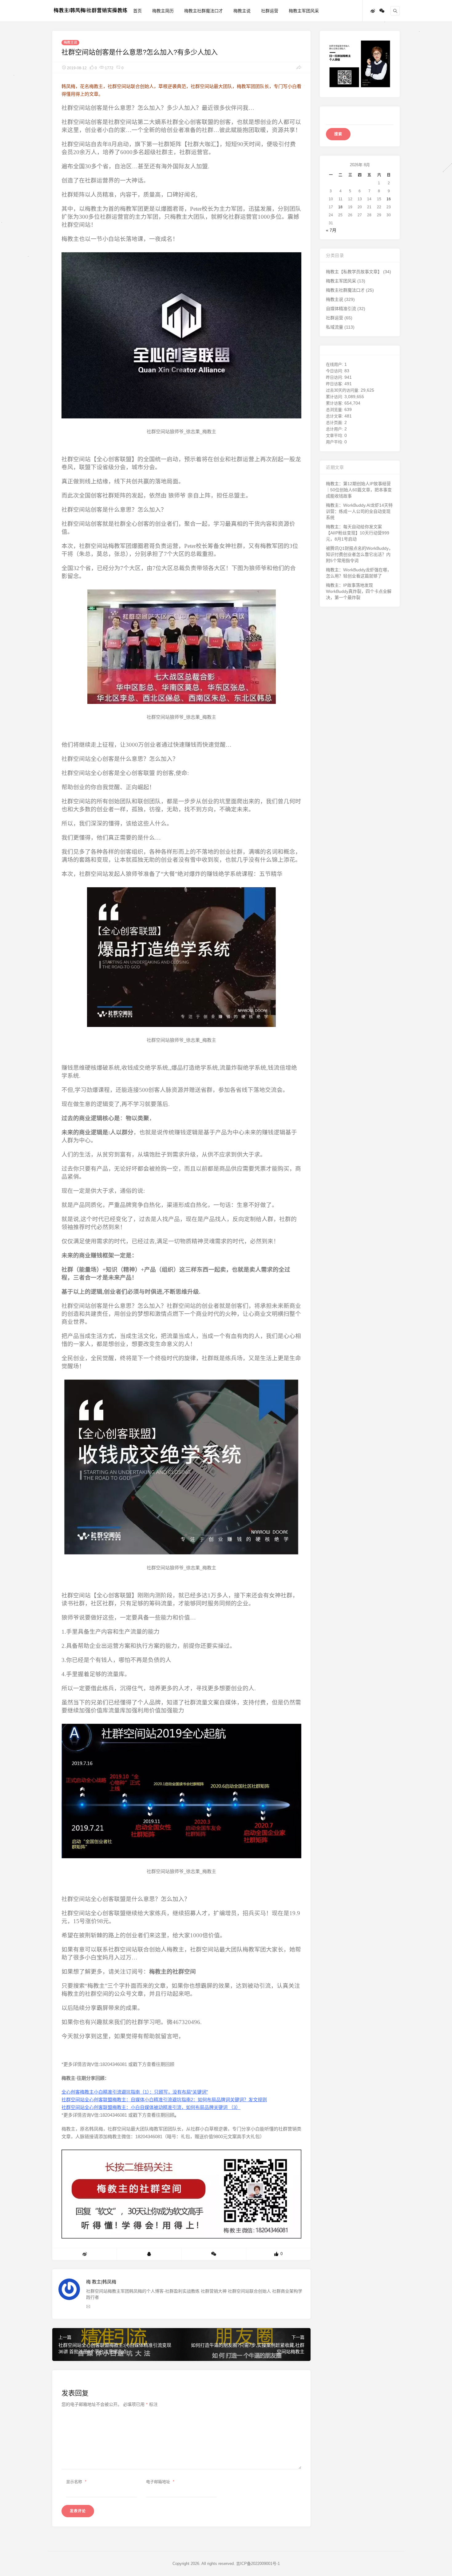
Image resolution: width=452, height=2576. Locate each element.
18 (340, 207)
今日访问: (335, 371)
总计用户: (335, 429)
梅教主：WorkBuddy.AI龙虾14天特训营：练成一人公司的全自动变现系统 (359, 511)
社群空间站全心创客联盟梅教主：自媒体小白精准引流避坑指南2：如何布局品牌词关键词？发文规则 (164, 2100)
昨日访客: (335, 384)
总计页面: (335, 423)
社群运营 (270, 11)
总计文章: (335, 416)
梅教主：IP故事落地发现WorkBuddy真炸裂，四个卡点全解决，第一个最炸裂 (359, 591)
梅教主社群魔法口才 (204, 11)
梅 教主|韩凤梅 (101, 2282)
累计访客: (335, 403)
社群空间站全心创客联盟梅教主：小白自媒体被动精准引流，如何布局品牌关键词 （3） (151, 2107)
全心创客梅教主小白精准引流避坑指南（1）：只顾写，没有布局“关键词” (135, 2092)
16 (389, 199)
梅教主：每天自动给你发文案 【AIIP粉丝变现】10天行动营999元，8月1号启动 (358, 533)
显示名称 (76, 2482)
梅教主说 (242, 11)
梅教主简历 (163, 11)
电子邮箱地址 (160, 2482)
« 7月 (331, 230)
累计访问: (335, 397)
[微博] (373, 11)
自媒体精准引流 (341, 309)
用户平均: (335, 442)
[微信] (382, 11)
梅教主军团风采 (304, 11)
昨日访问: (335, 377)
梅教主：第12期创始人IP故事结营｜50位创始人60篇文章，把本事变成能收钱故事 (359, 490)
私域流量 (335, 327)
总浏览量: (335, 410)
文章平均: (335, 435)
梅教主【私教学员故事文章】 (354, 272)
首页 (137, 11)
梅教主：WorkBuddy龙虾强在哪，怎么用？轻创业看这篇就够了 (359, 573)
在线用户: (335, 364)
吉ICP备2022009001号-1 (258, 2564)
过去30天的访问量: (343, 390)
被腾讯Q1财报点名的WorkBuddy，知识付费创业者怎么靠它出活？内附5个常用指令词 (359, 554)
